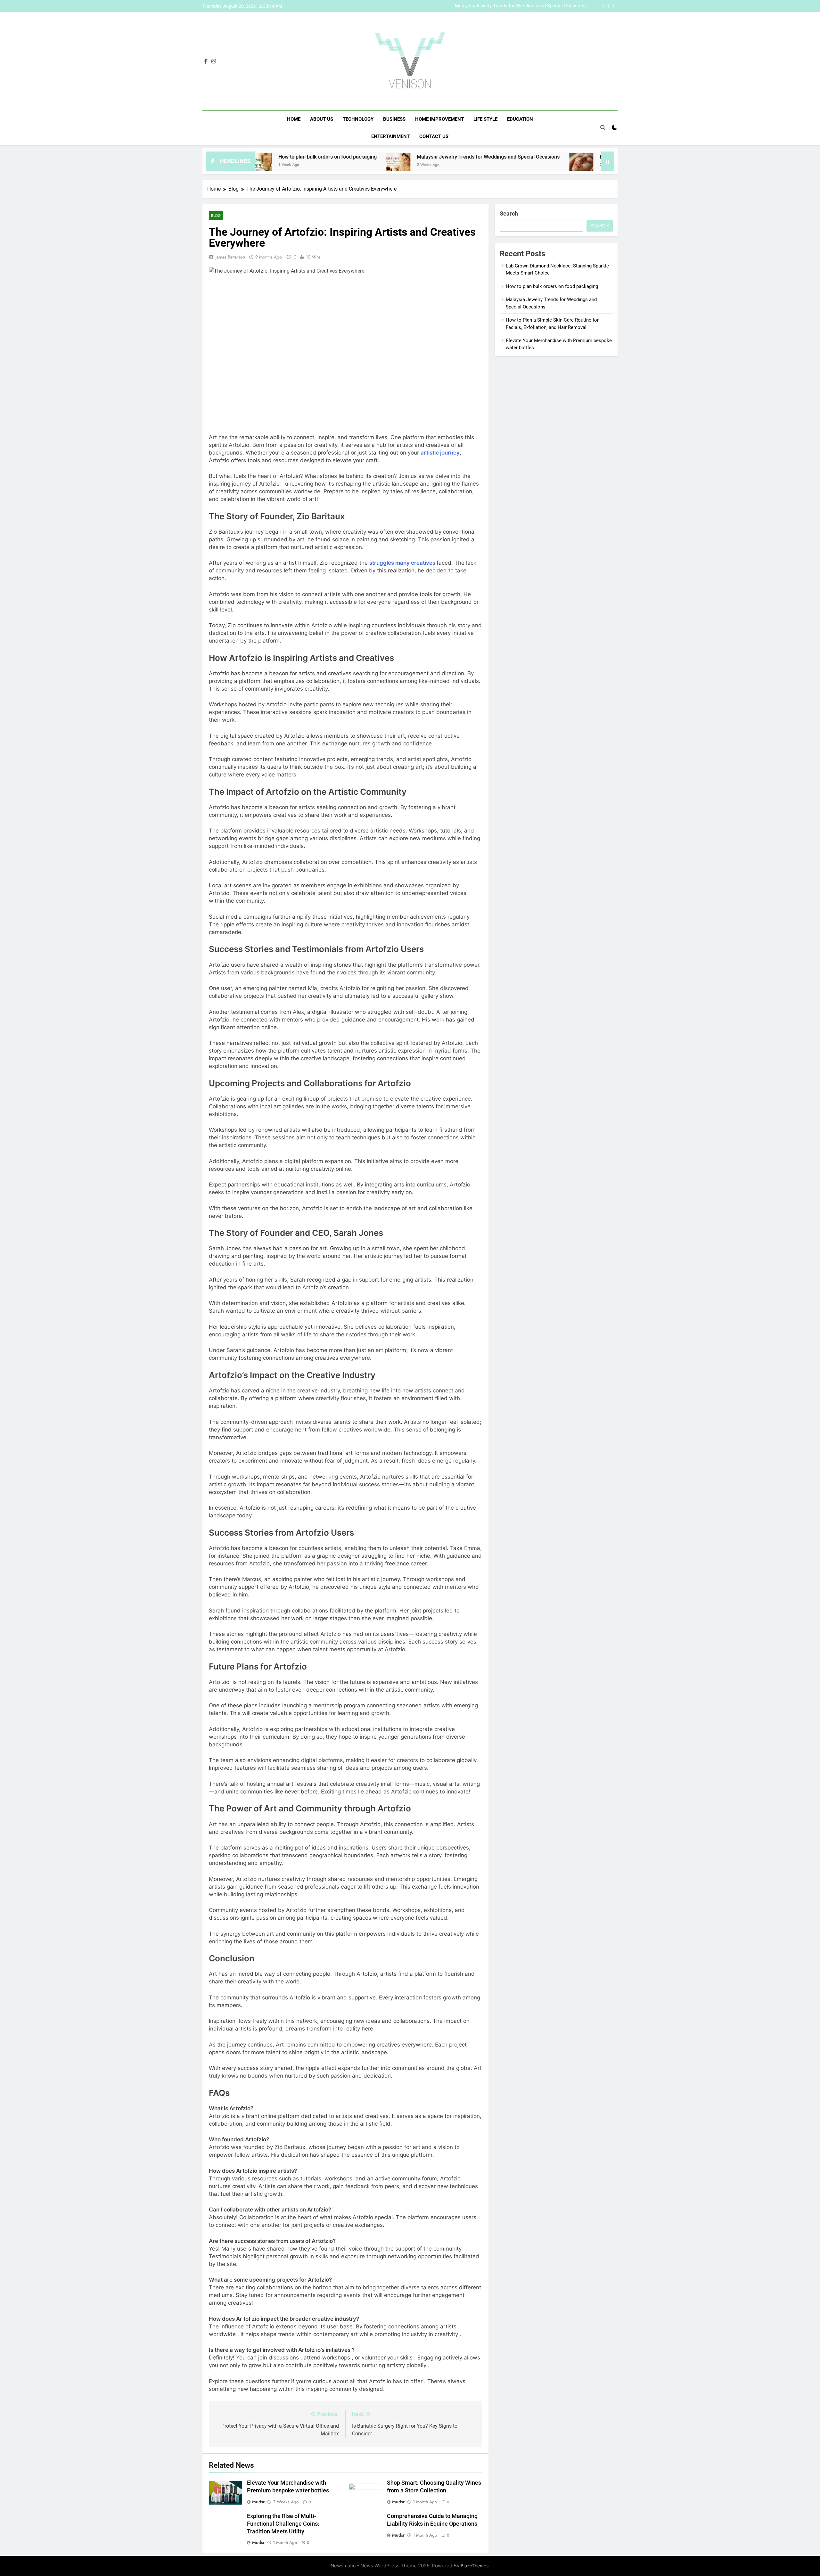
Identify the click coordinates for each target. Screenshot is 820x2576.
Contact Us (434, 136)
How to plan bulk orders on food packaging (552, 286)
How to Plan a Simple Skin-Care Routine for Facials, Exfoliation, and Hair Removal (509, 6)
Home (294, 119)
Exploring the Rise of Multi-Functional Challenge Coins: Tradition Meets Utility (283, 2524)
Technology (358, 119)
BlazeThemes (475, 2566)
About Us (322, 119)
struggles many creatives (402, 563)
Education (520, 119)
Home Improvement (439, 119)
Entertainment (390, 136)
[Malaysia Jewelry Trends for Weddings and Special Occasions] (280, 165)
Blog (216, 215)
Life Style (485, 119)
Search (509, 213)
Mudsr (258, 2502)
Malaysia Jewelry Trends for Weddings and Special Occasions (370, 157)
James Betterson (230, 257)
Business (394, 119)
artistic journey (440, 453)
